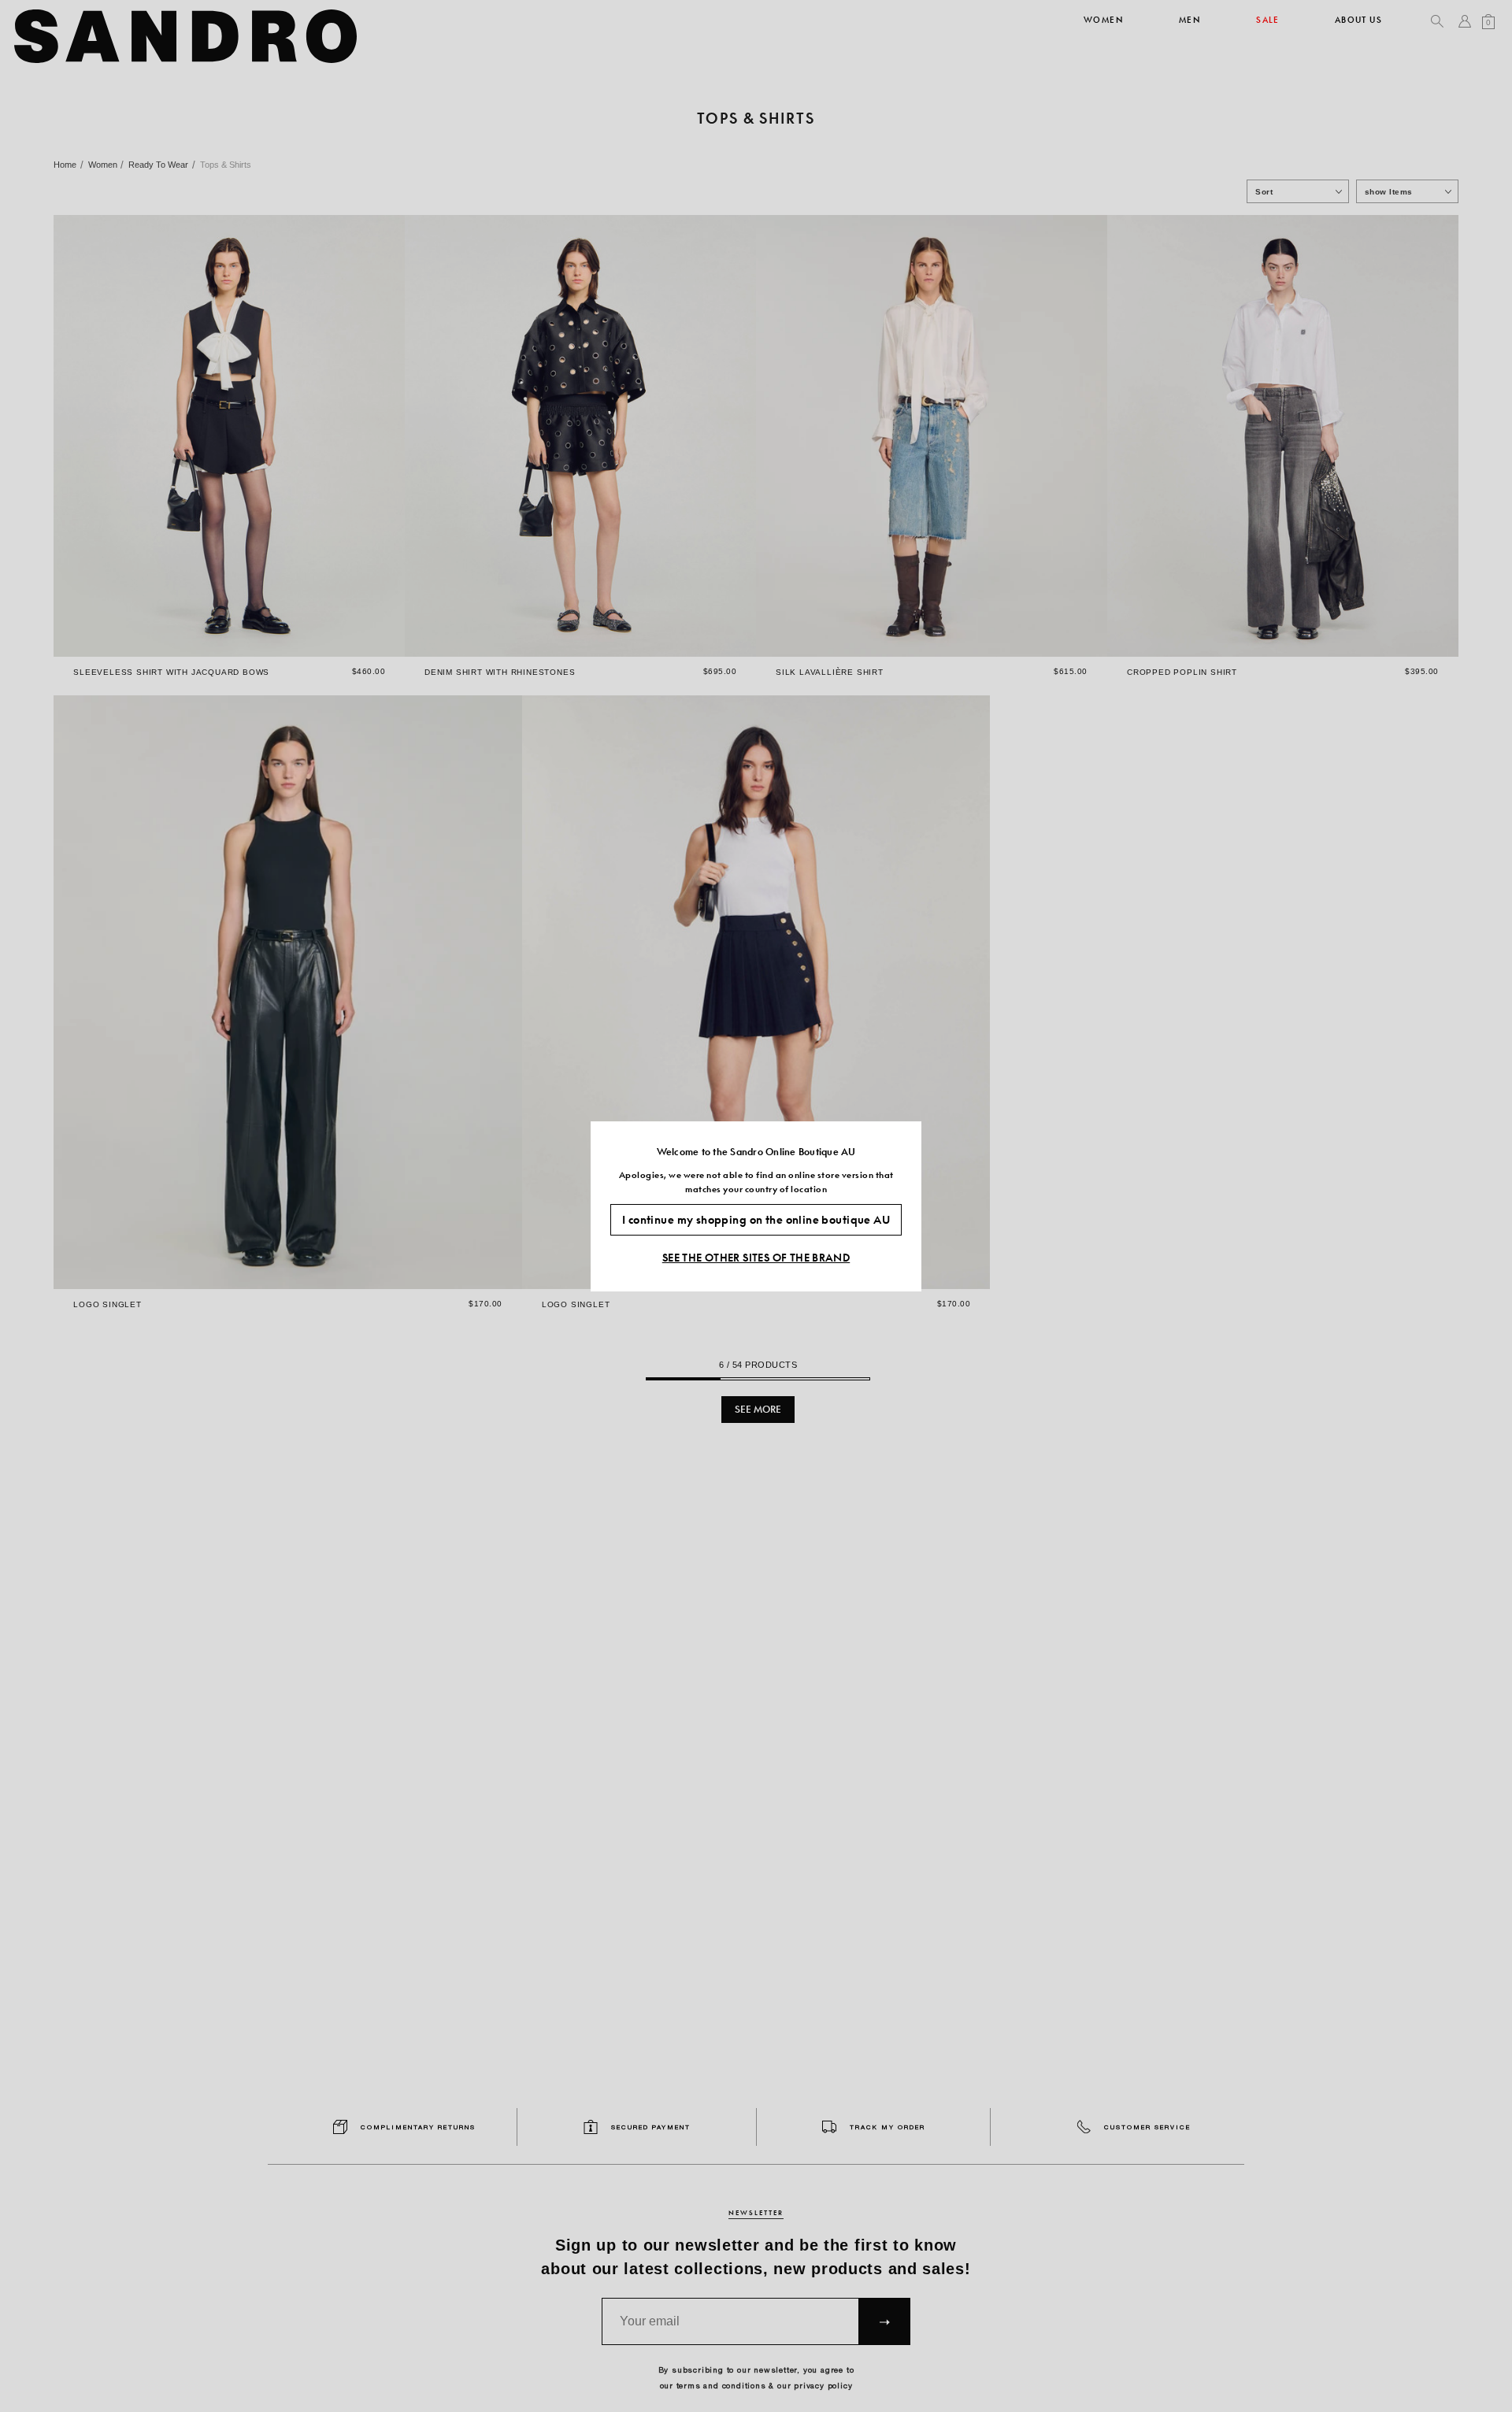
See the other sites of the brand (756, 1257)
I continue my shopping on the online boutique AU (756, 1219)
